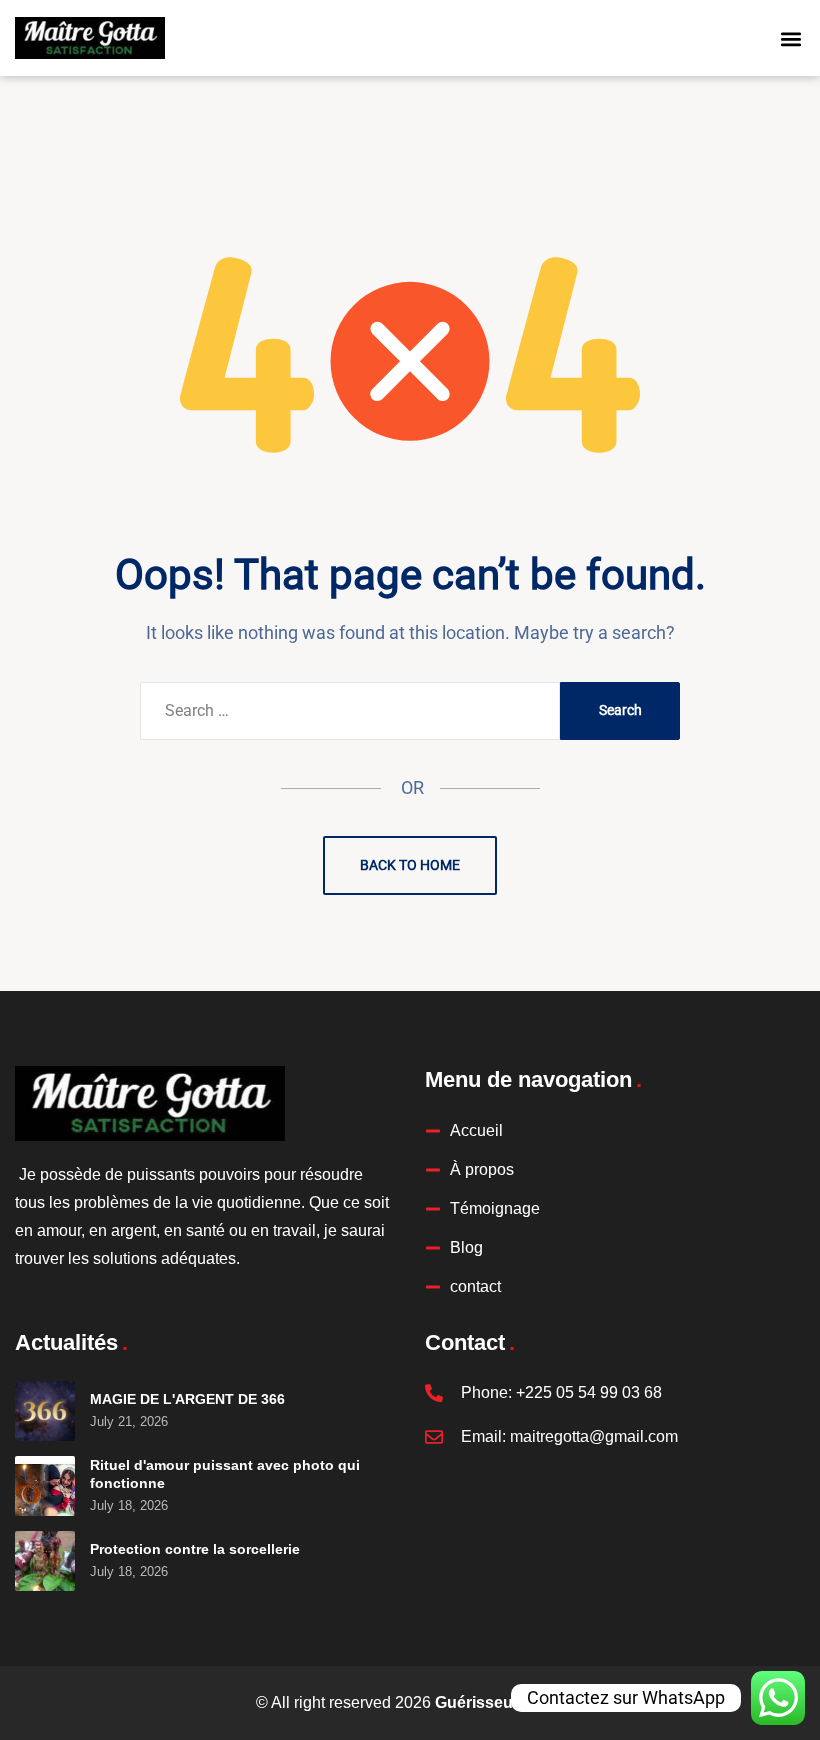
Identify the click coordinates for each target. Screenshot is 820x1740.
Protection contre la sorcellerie (195, 1549)
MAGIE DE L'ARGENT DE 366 (187, 1399)
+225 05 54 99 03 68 (589, 1392)
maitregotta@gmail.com (594, 1436)
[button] (791, 39)
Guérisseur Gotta (499, 1702)
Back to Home (410, 865)
